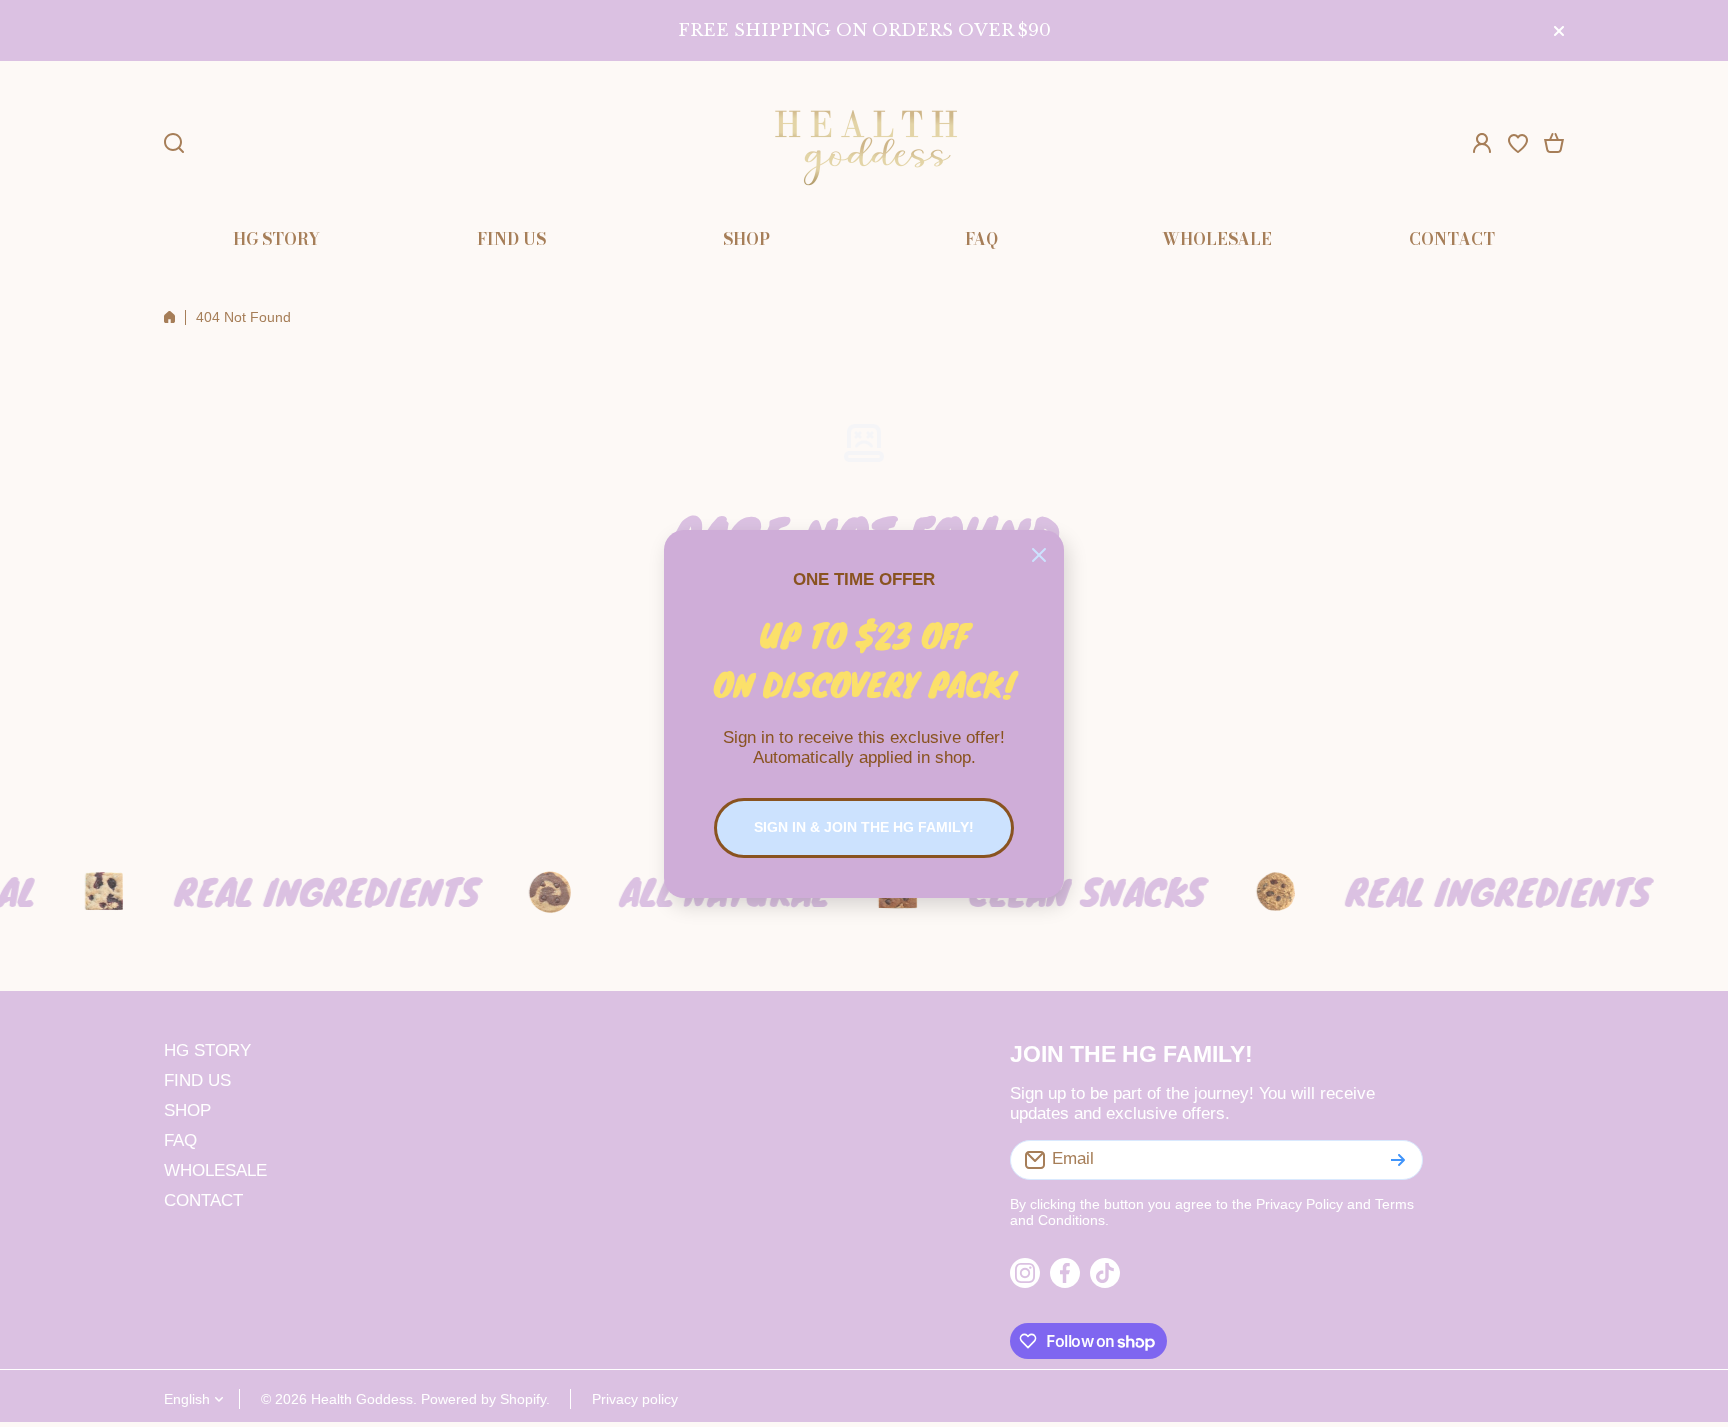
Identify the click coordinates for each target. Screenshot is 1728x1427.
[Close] (1039, 555)
